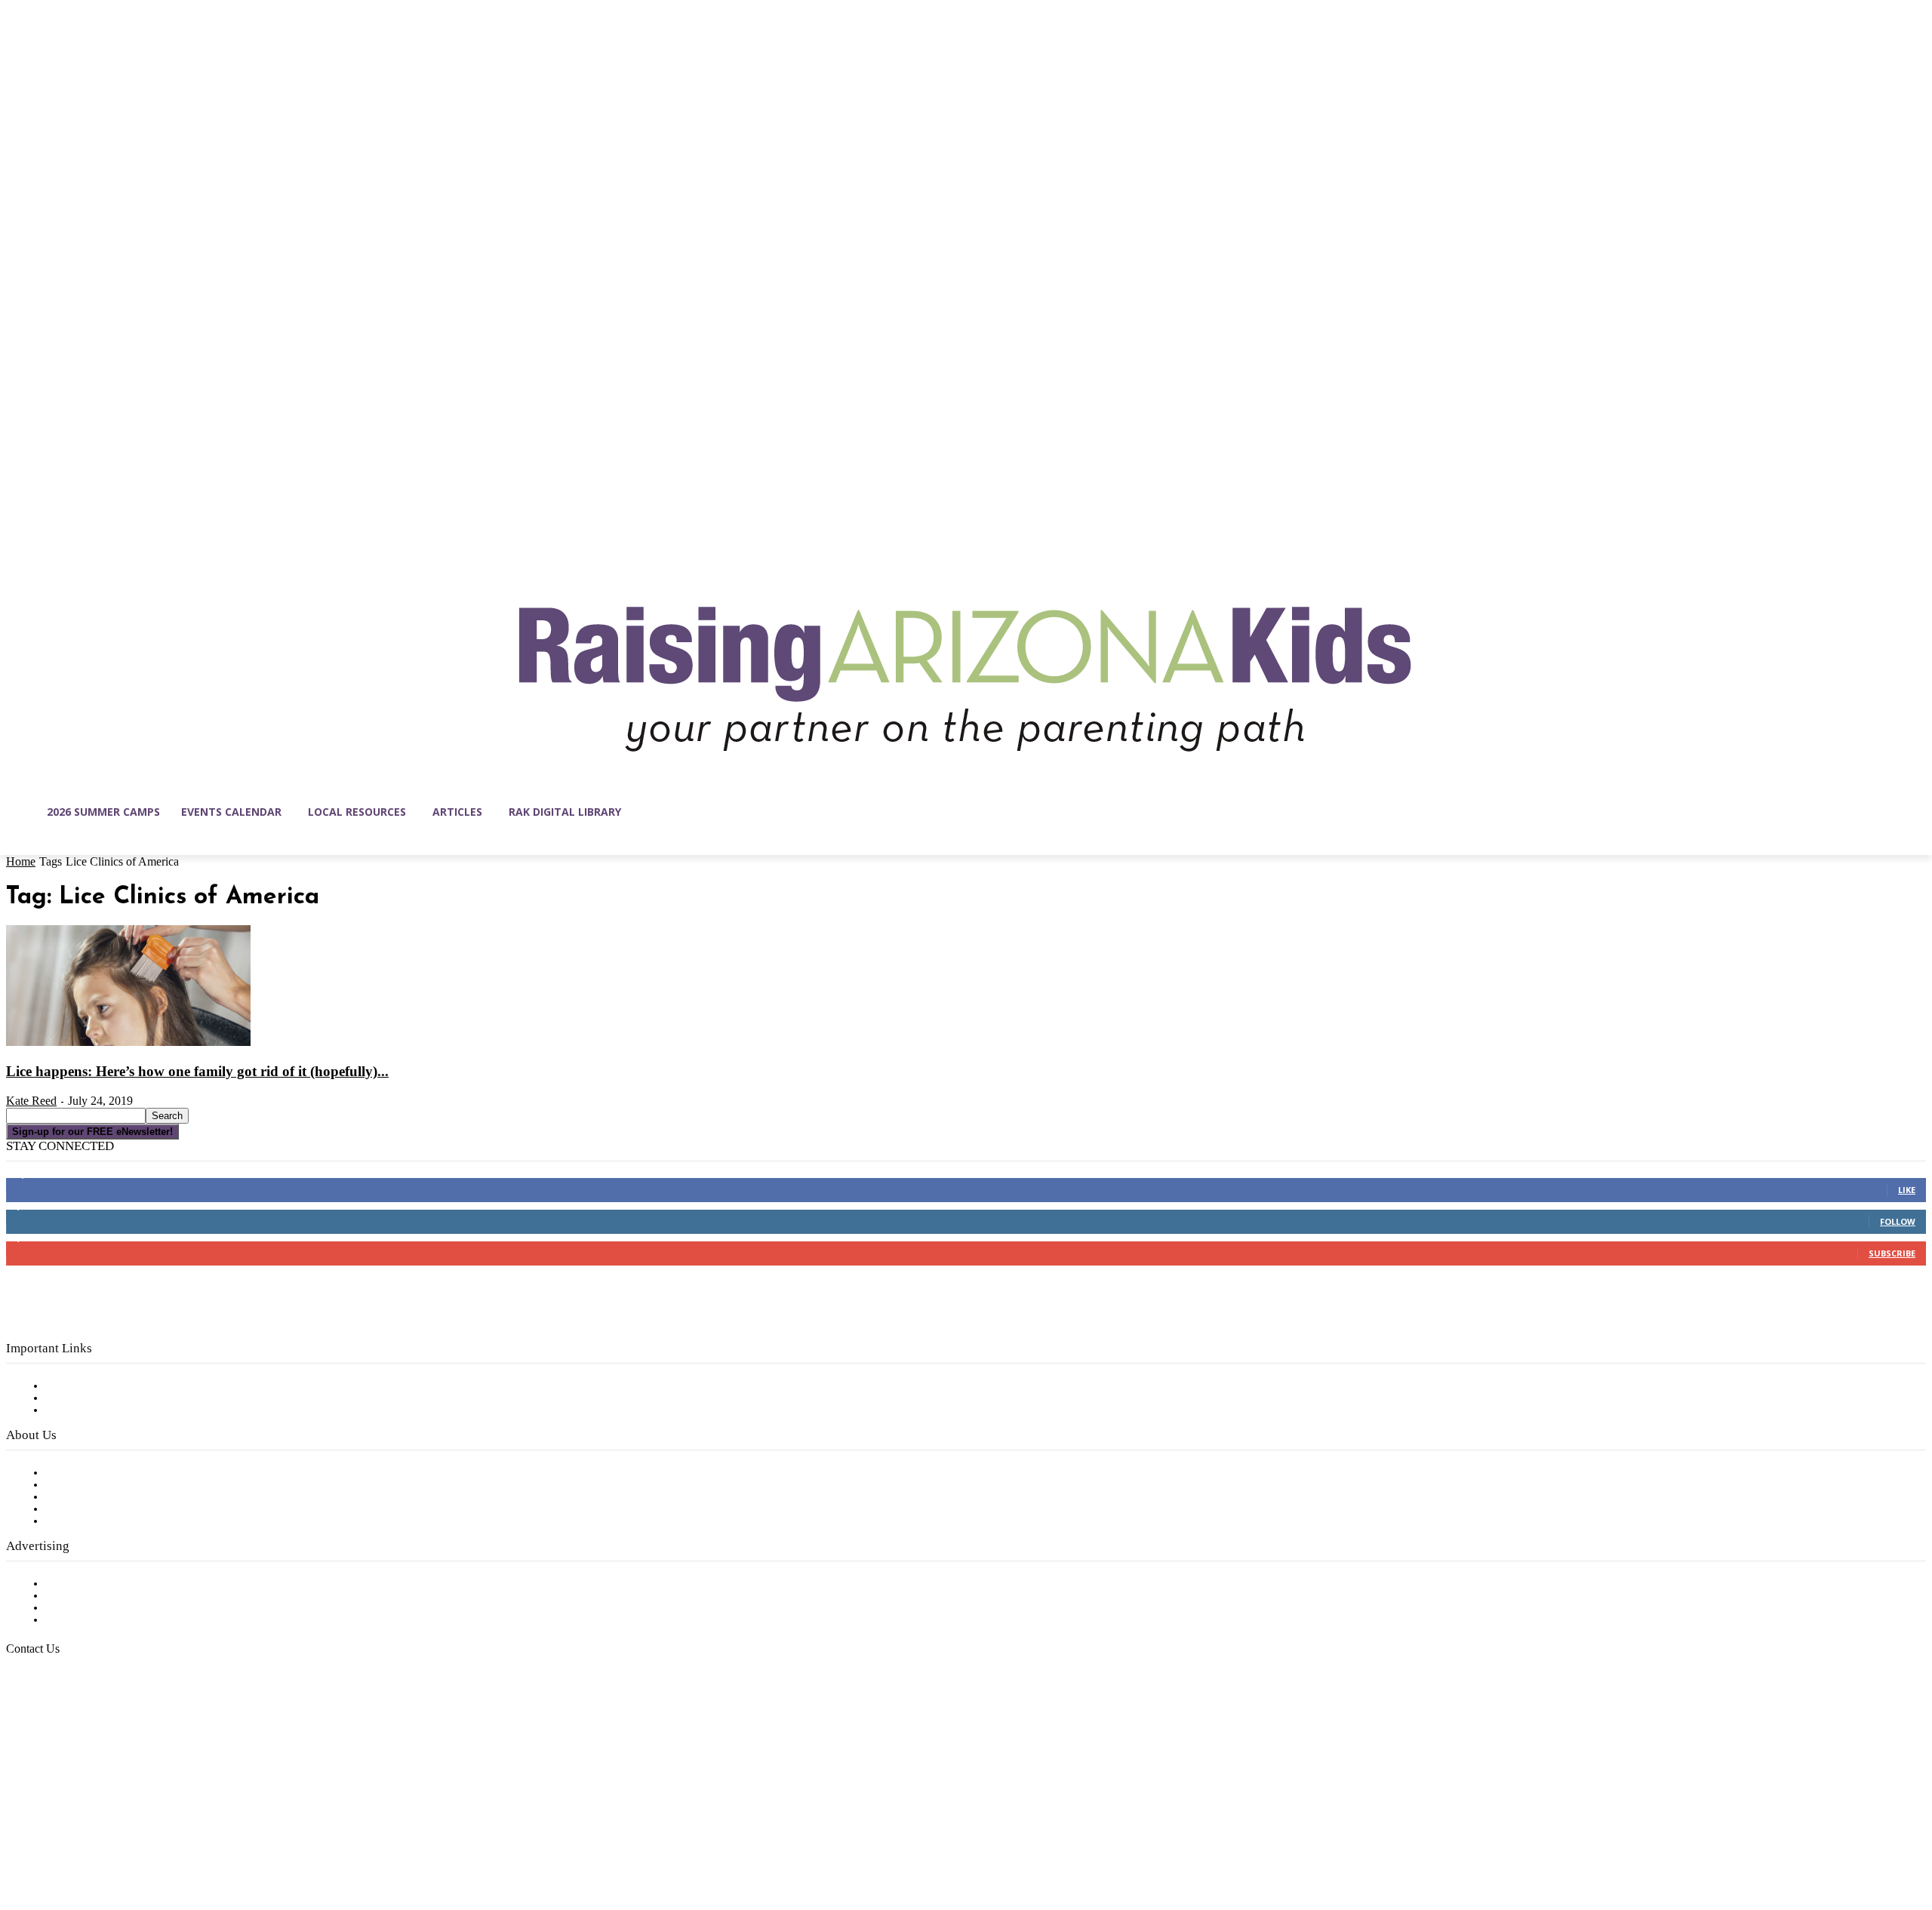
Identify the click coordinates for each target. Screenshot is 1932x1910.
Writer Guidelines (92, 1509)
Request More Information (119, 1620)
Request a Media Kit (102, 1596)
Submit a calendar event (112, 1521)
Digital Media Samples (108, 1608)
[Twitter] (145, 1838)
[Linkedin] (82, 1838)
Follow (1898, 1221)
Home (21, 861)
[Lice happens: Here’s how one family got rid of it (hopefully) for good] (128, 1043)
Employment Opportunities (121, 1497)
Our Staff (72, 1473)
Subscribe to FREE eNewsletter (132, 1386)
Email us (60, 1726)
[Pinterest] (113, 1838)
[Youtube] (177, 1838)
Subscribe (1892, 1253)
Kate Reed (31, 1101)
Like (1907, 1190)
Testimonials (79, 1584)
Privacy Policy (83, 1410)
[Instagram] (50, 1838)
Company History (94, 1485)
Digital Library (86, 1398)
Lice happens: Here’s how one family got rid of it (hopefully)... (197, 1071)
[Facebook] (18, 1838)
